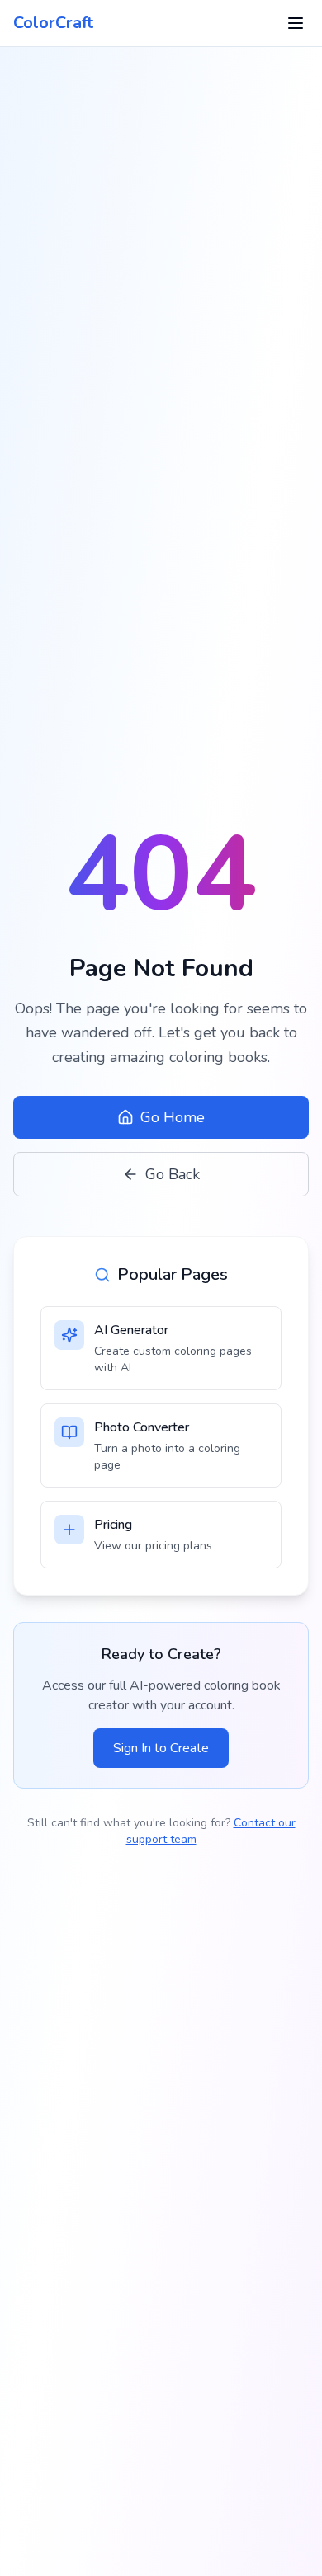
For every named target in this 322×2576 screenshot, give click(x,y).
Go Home (173, 1117)
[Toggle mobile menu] (296, 23)
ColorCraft (53, 23)
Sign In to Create (161, 1748)
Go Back (173, 1174)
